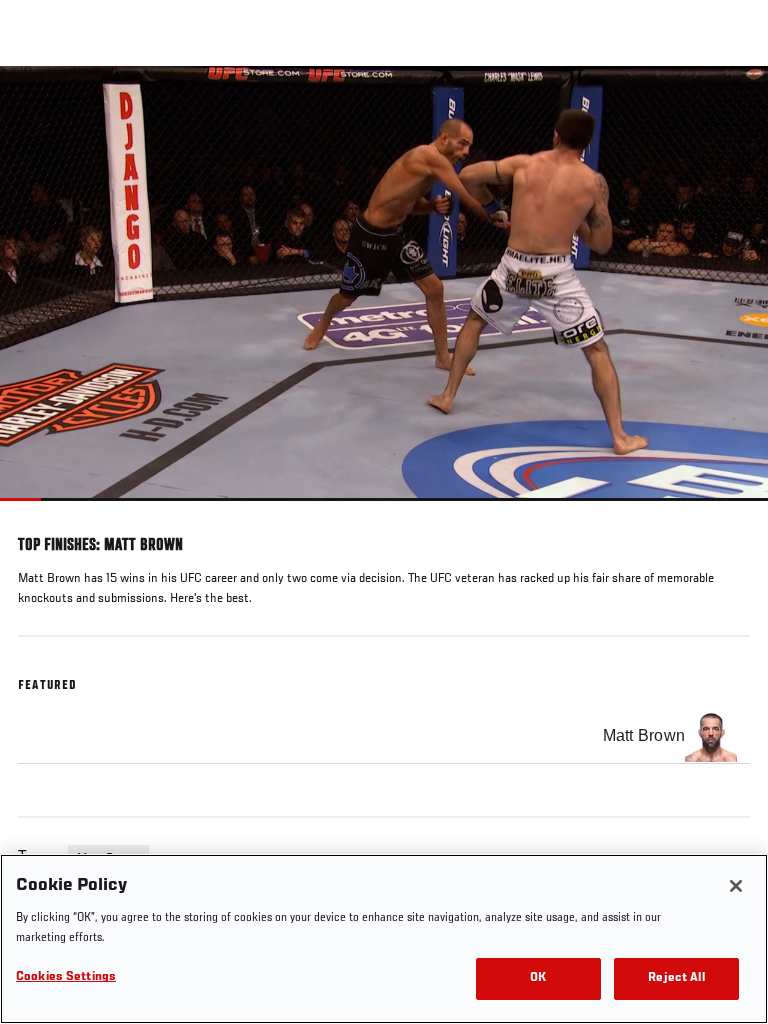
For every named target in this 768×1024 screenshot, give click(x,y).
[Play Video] (384, 283)
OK (538, 978)
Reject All (676, 978)
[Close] (736, 886)
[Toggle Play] (42, 513)
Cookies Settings (66, 977)
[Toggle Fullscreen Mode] (727, 513)
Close (732, 104)
